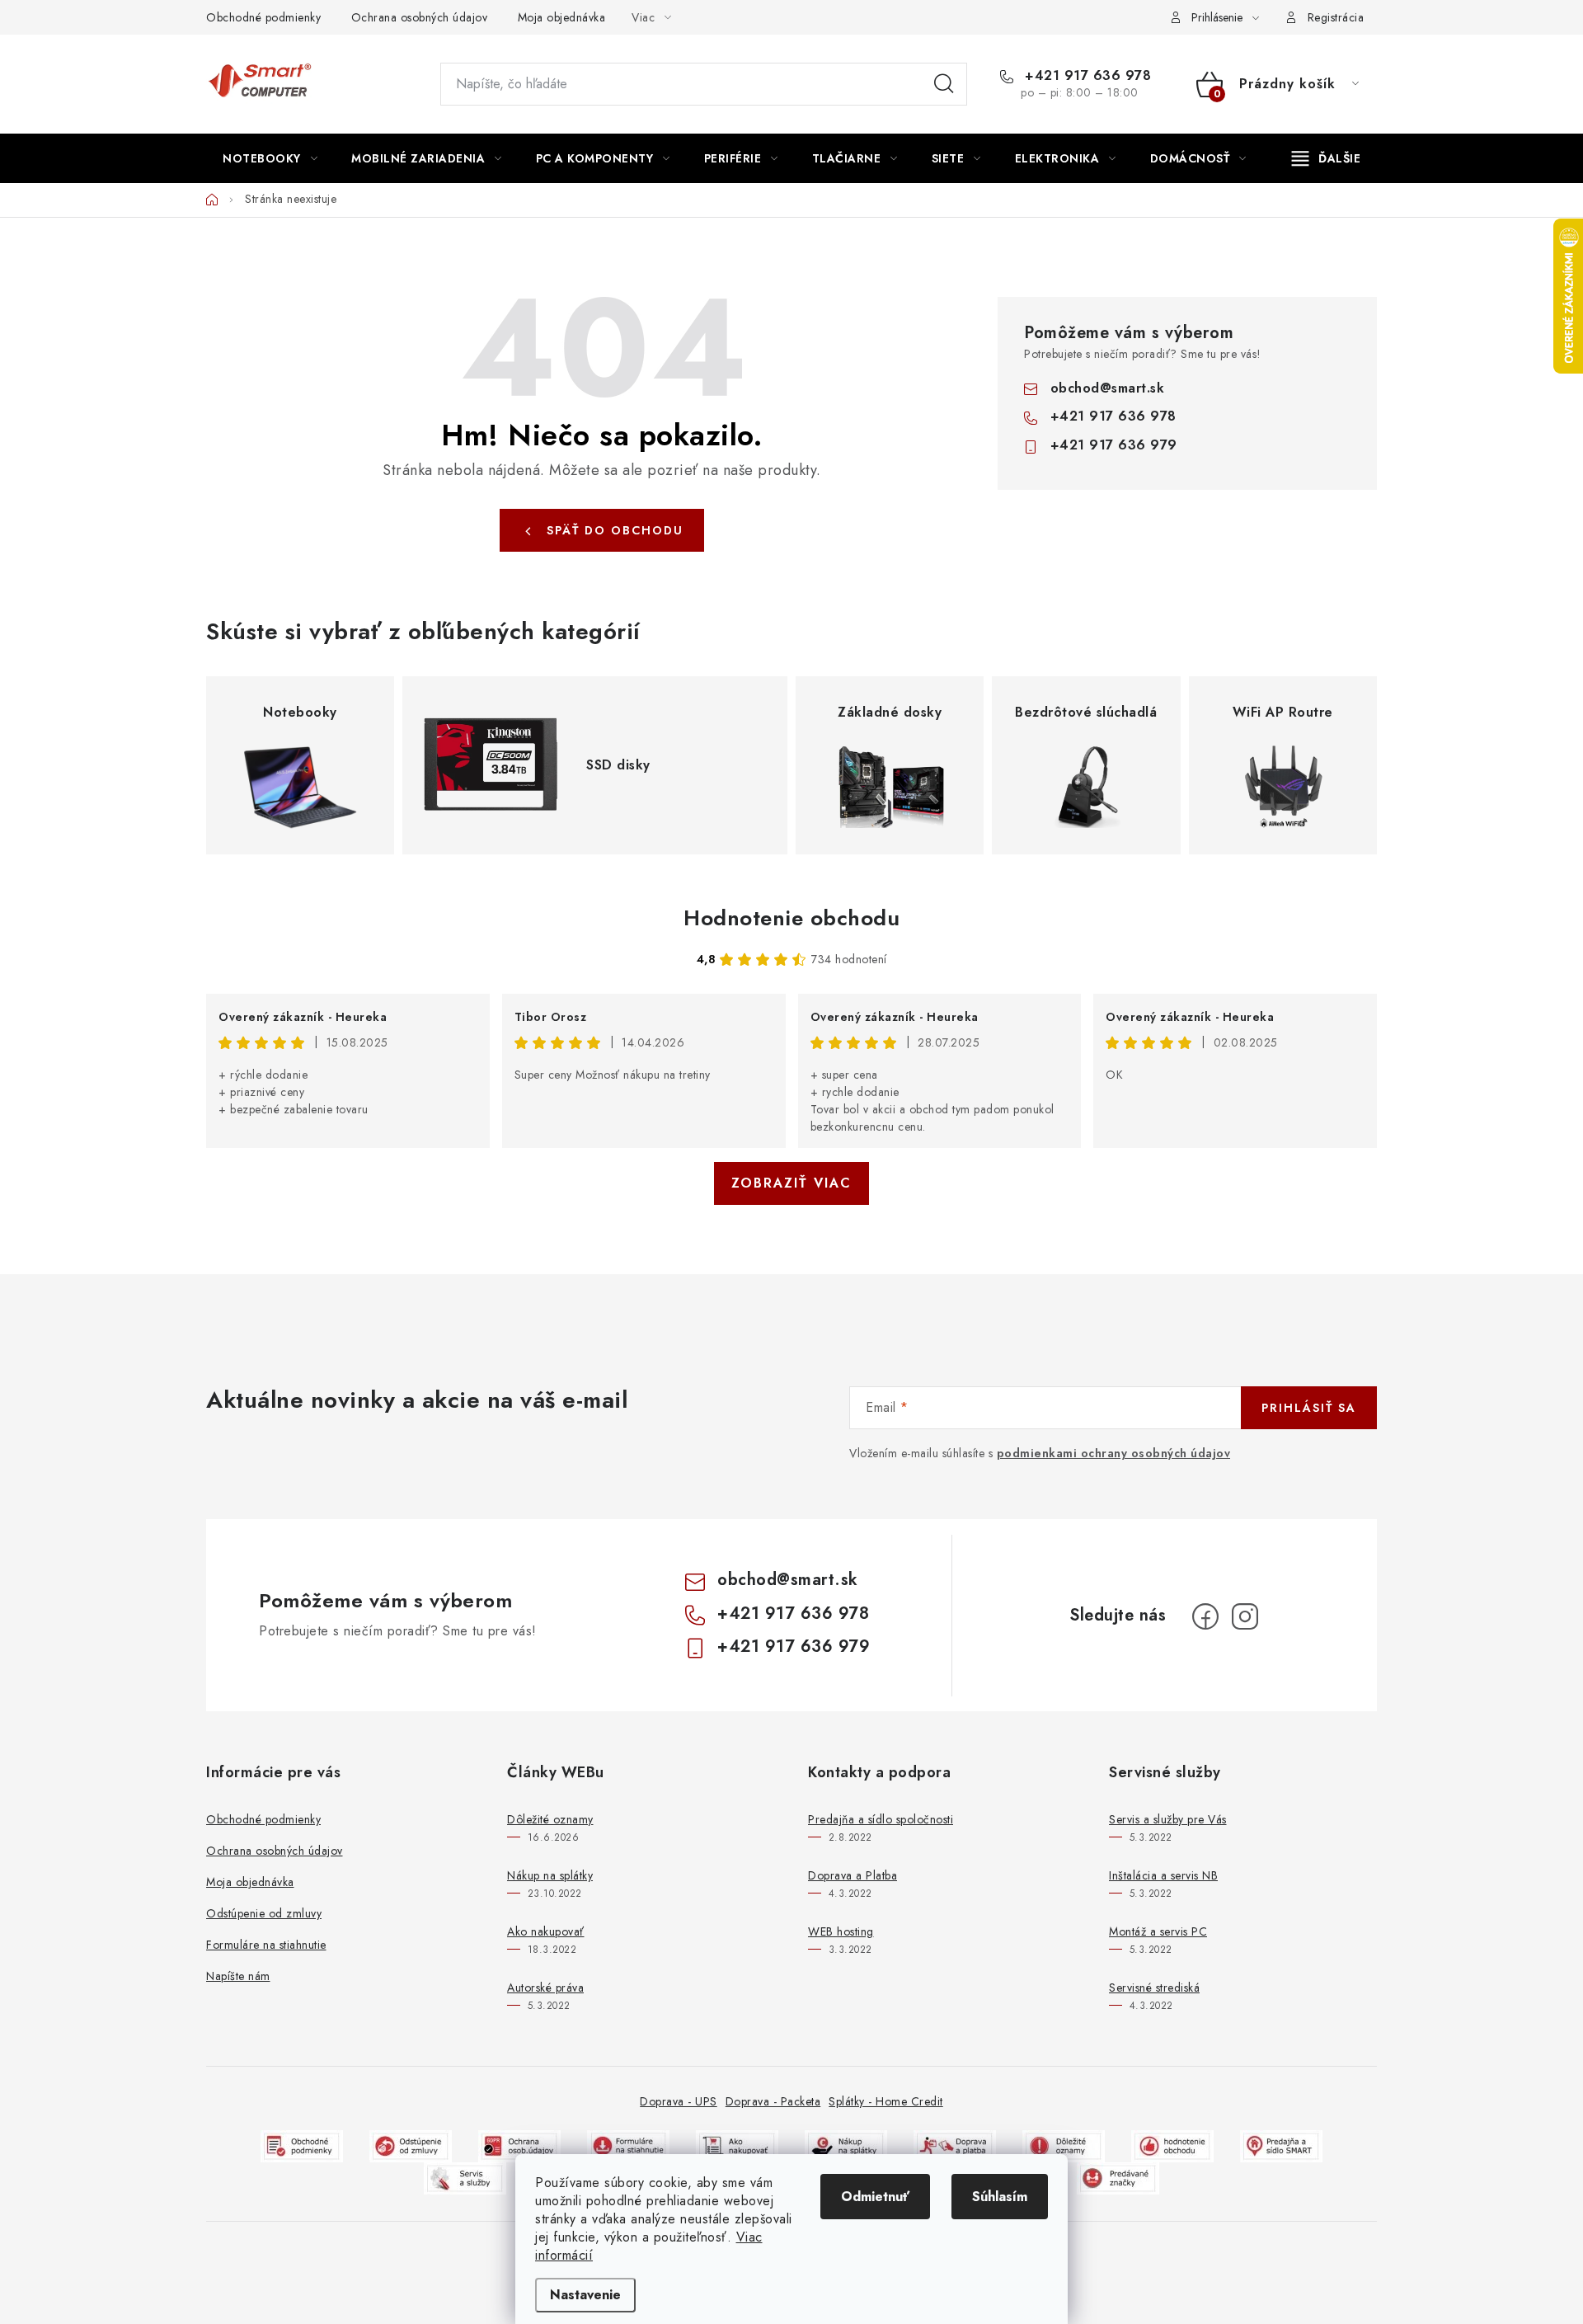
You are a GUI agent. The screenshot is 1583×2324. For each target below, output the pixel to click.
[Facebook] (1205, 1616)
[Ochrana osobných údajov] (519, 2145)
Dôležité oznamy (550, 1819)
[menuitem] (270, 158)
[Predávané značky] (1118, 2177)
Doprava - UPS (679, 2101)
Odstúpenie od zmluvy (264, 1913)
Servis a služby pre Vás (1168, 1819)
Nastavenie (585, 2295)
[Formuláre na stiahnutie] (628, 2145)
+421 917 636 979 (1114, 445)
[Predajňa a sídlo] (1281, 2145)
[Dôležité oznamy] (1064, 2145)
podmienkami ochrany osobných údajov (1114, 1453)
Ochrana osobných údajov (420, 17)
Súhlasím (1000, 2197)
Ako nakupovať (546, 1931)
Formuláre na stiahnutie (266, 1945)
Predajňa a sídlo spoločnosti (881, 1819)
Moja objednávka (562, 17)
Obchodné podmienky (263, 17)
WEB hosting (841, 1931)
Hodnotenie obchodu (791, 918)
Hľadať (944, 84)
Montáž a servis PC (1158, 1931)
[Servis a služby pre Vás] (465, 2177)
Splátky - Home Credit (886, 2101)
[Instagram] (1245, 1616)
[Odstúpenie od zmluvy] (411, 2145)
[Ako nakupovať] (737, 2145)
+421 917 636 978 (1086, 76)
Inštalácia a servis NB (1163, 1875)
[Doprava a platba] (955, 2145)
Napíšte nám (238, 1976)
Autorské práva (545, 1988)
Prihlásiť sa (1309, 1408)
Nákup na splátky (550, 1875)
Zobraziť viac (791, 1183)
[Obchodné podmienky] (302, 2145)
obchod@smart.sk (1108, 388)
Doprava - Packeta (773, 2101)
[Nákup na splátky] (846, 2145)
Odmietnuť (875, 2197)
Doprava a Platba (853, 1875)
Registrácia (1336, 17)
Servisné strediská (1154, 1988)
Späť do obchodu (615, 530)
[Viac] (1327, 158)
